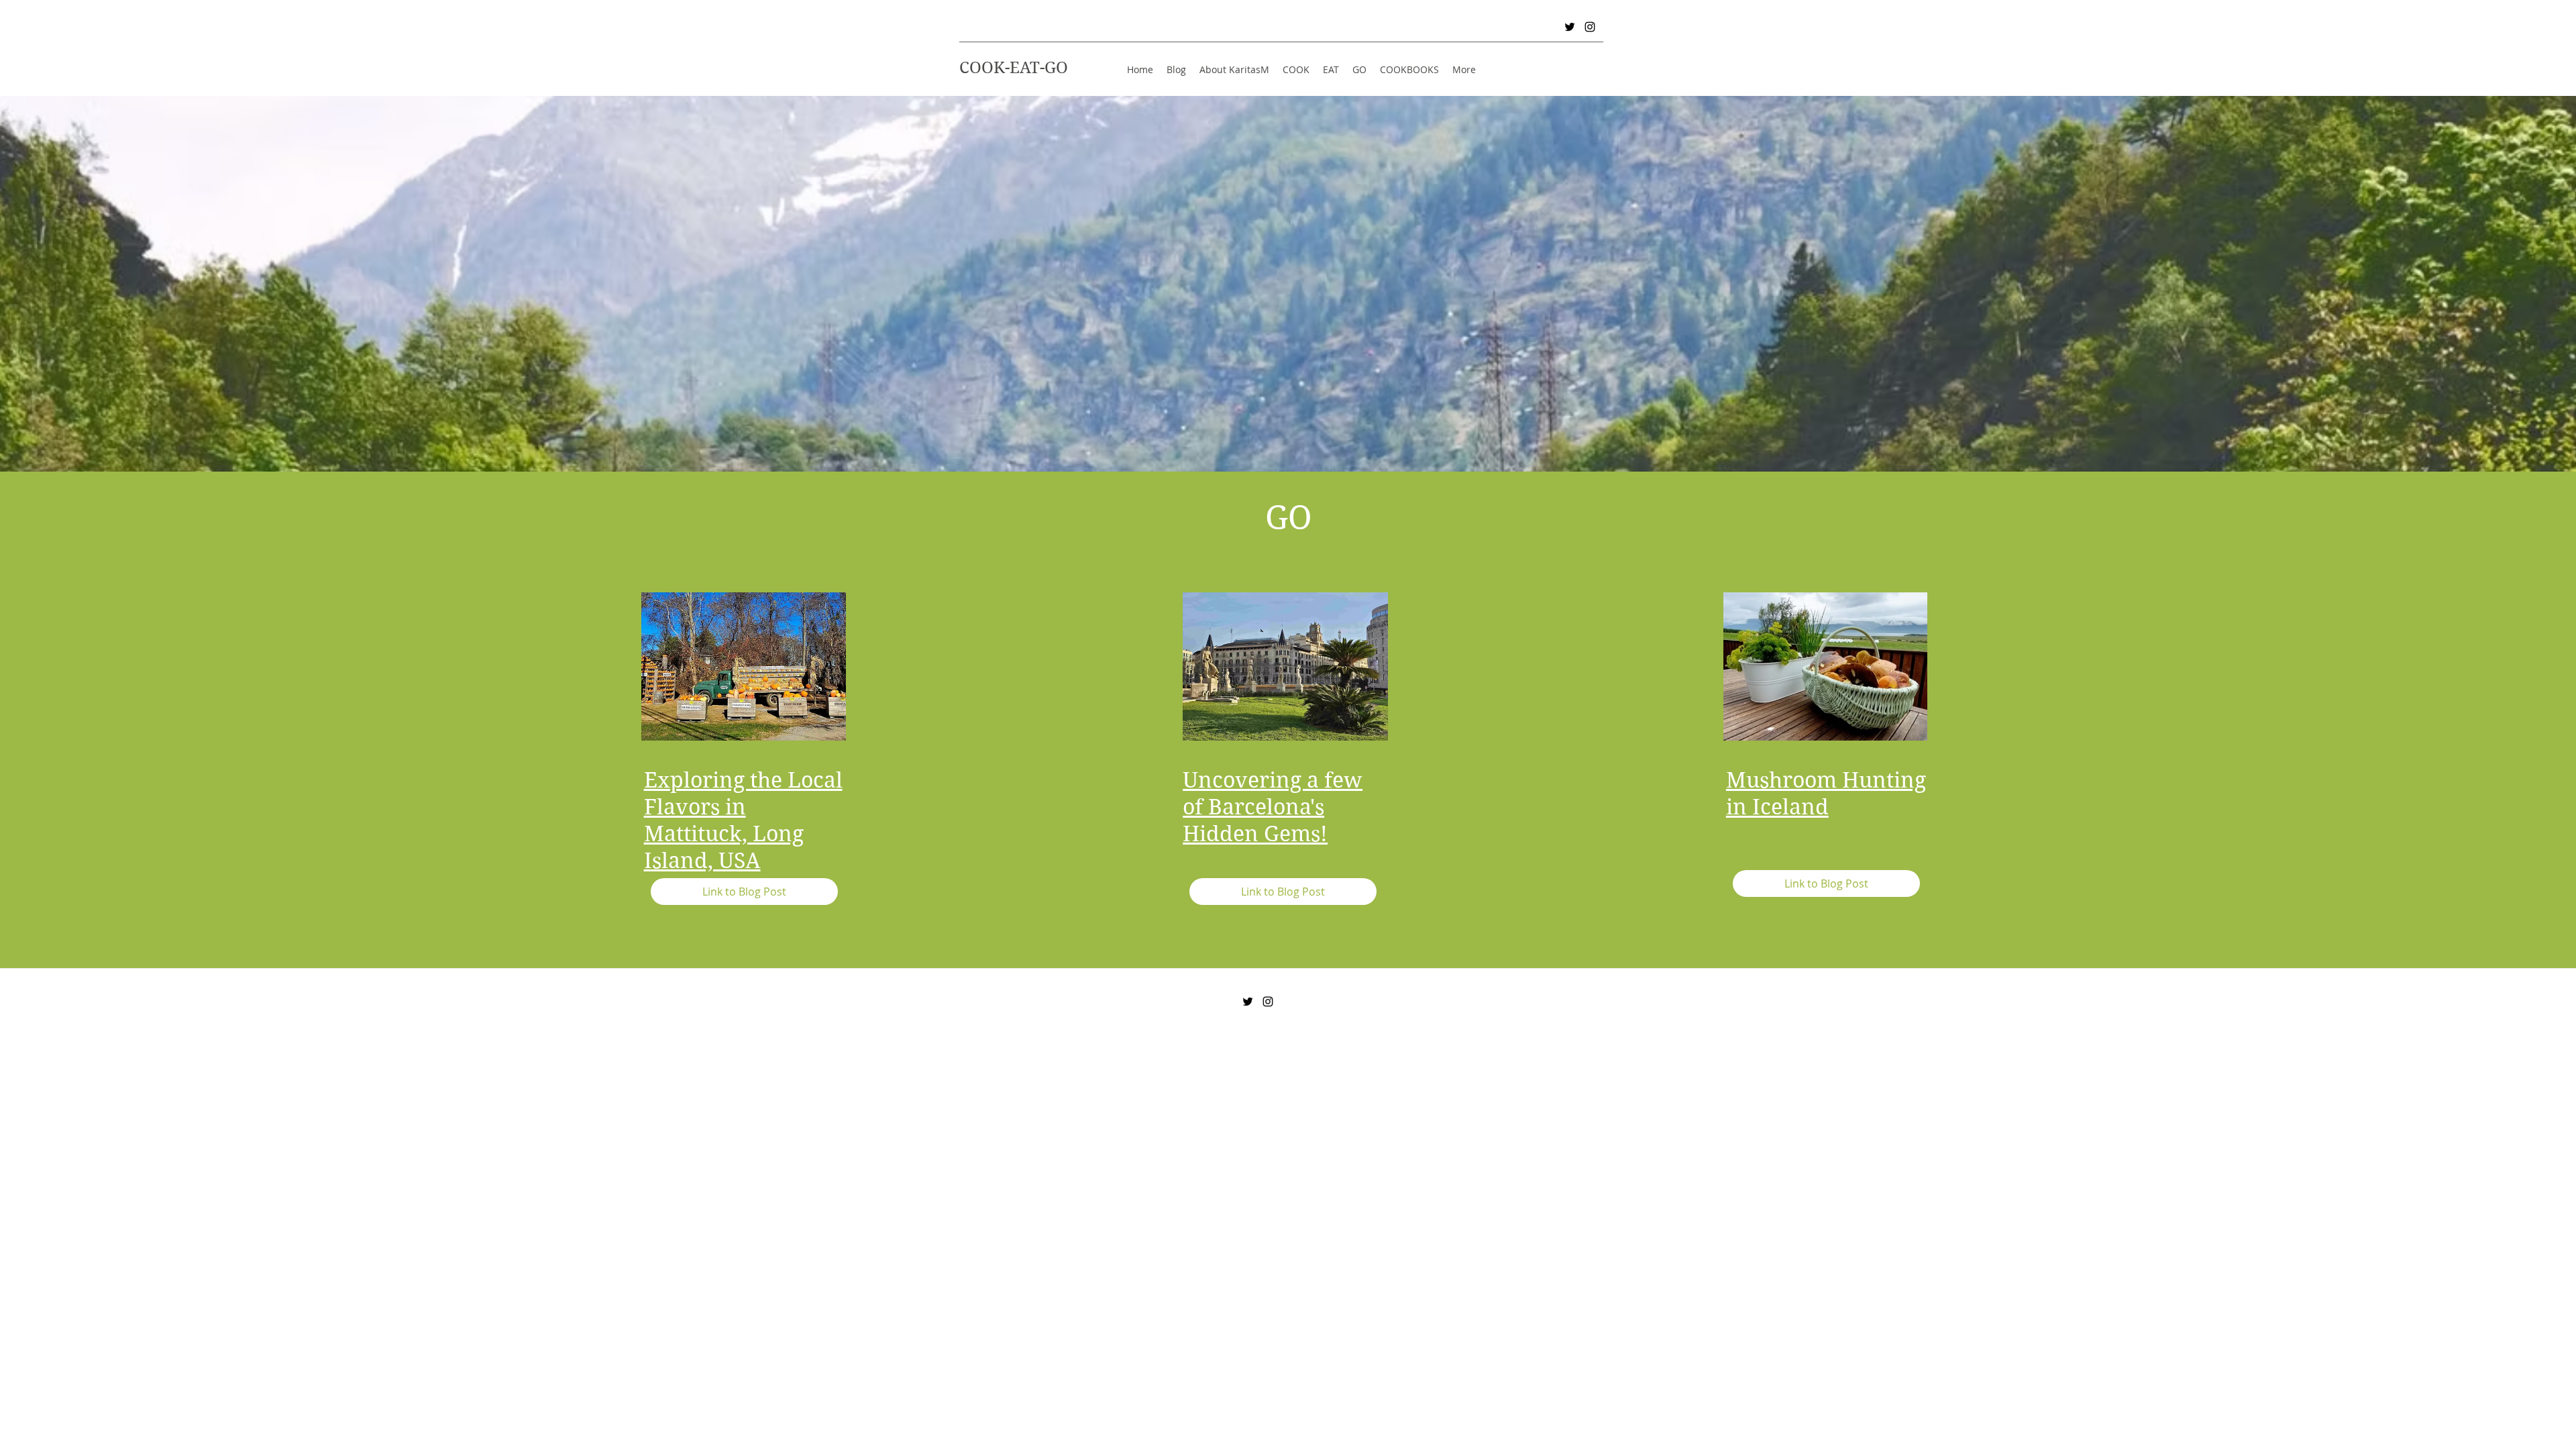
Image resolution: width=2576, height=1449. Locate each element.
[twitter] (1570, 27)
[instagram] (1590, 27)
